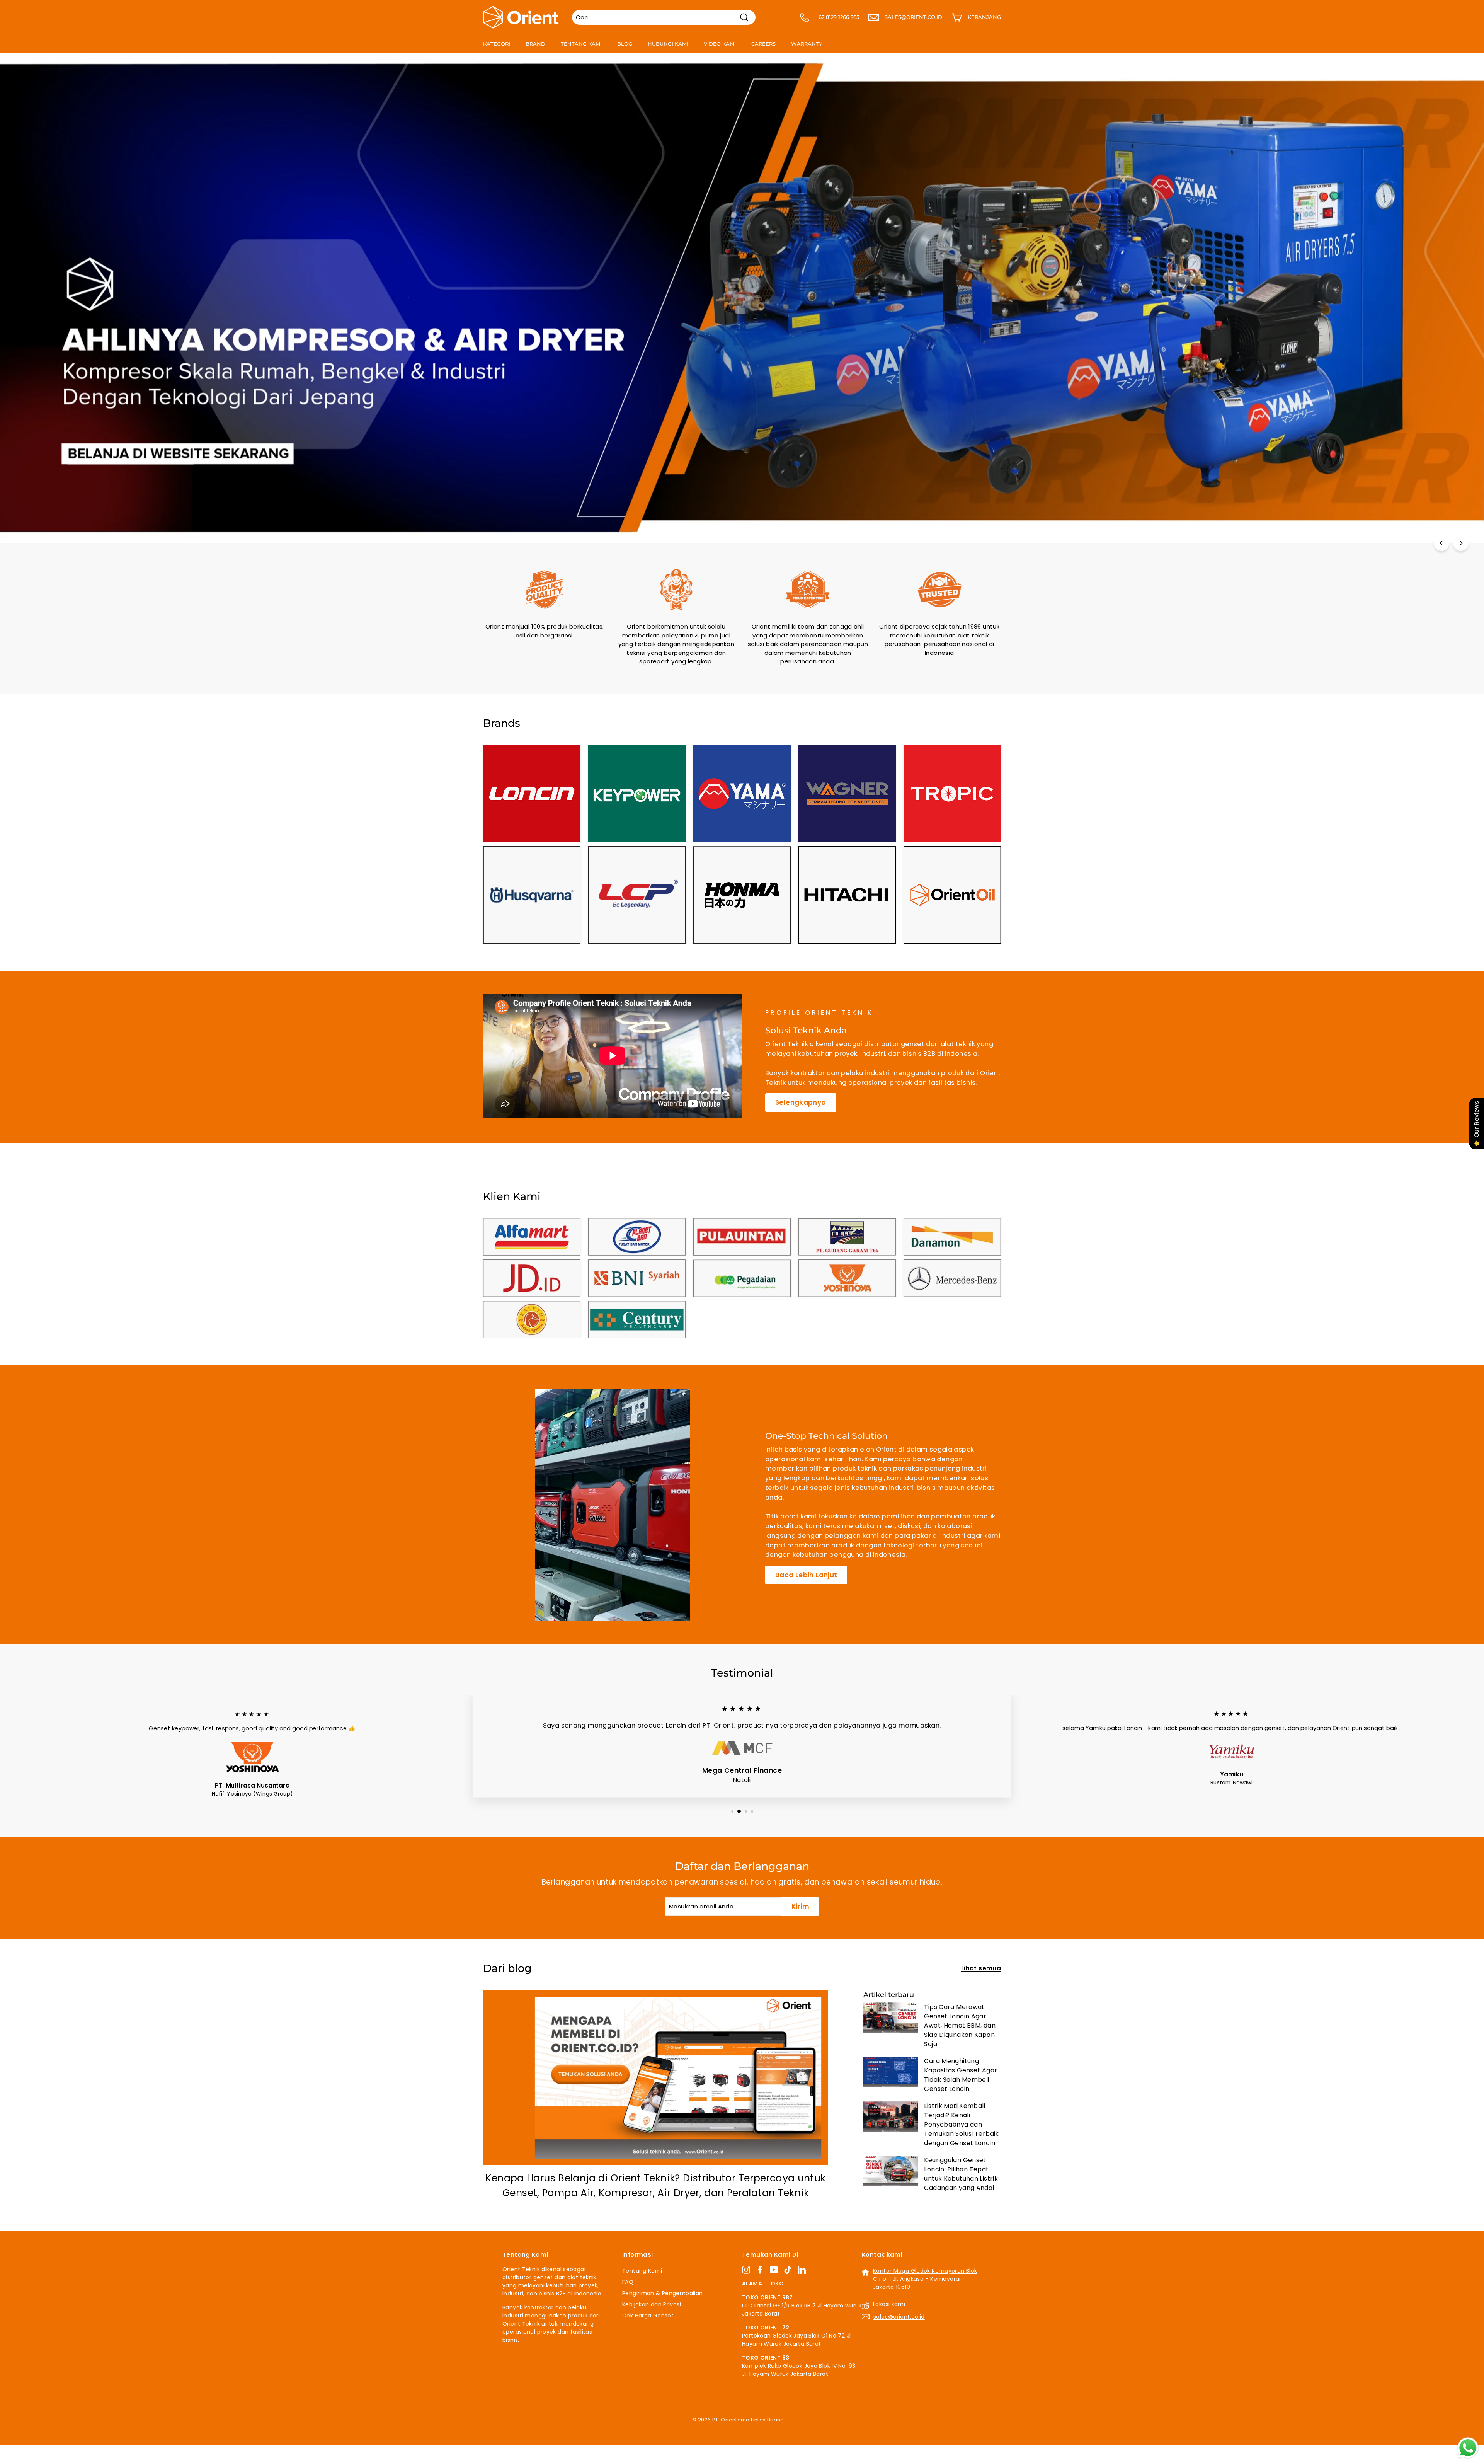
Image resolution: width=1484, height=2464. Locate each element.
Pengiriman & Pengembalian (662, 2293)
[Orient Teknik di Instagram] (746, 2270)
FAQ (628, 2282)
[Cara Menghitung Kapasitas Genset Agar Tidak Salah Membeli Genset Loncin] (891, 2072)
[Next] (1461, 543)
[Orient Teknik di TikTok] (788, 2270)
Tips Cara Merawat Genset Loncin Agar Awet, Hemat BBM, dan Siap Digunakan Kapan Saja (960, 2025)
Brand (535, 44)
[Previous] (1441, 543)
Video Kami (720, 44)
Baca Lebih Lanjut (806, 1575)
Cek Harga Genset (648, 2316)
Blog (625, 44)
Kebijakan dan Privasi (652, 2304)
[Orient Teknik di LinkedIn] (802, 2270)
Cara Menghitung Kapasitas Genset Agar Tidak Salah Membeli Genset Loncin (961, 2075)
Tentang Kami (581, 44)
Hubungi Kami (668, 44)
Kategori (497, 44)
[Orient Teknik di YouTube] (774, 2270)
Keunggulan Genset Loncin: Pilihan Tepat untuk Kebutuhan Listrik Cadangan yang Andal (961, 2174)
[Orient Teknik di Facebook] (760, 2270)
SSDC (750, 2429)
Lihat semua (981, 1968)
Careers (763, 44)
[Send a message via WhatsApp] (1468, 2448)
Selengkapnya (801, 1102)
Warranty (807, 44)
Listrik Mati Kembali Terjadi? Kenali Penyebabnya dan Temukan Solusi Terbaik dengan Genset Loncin (961, 2124)
